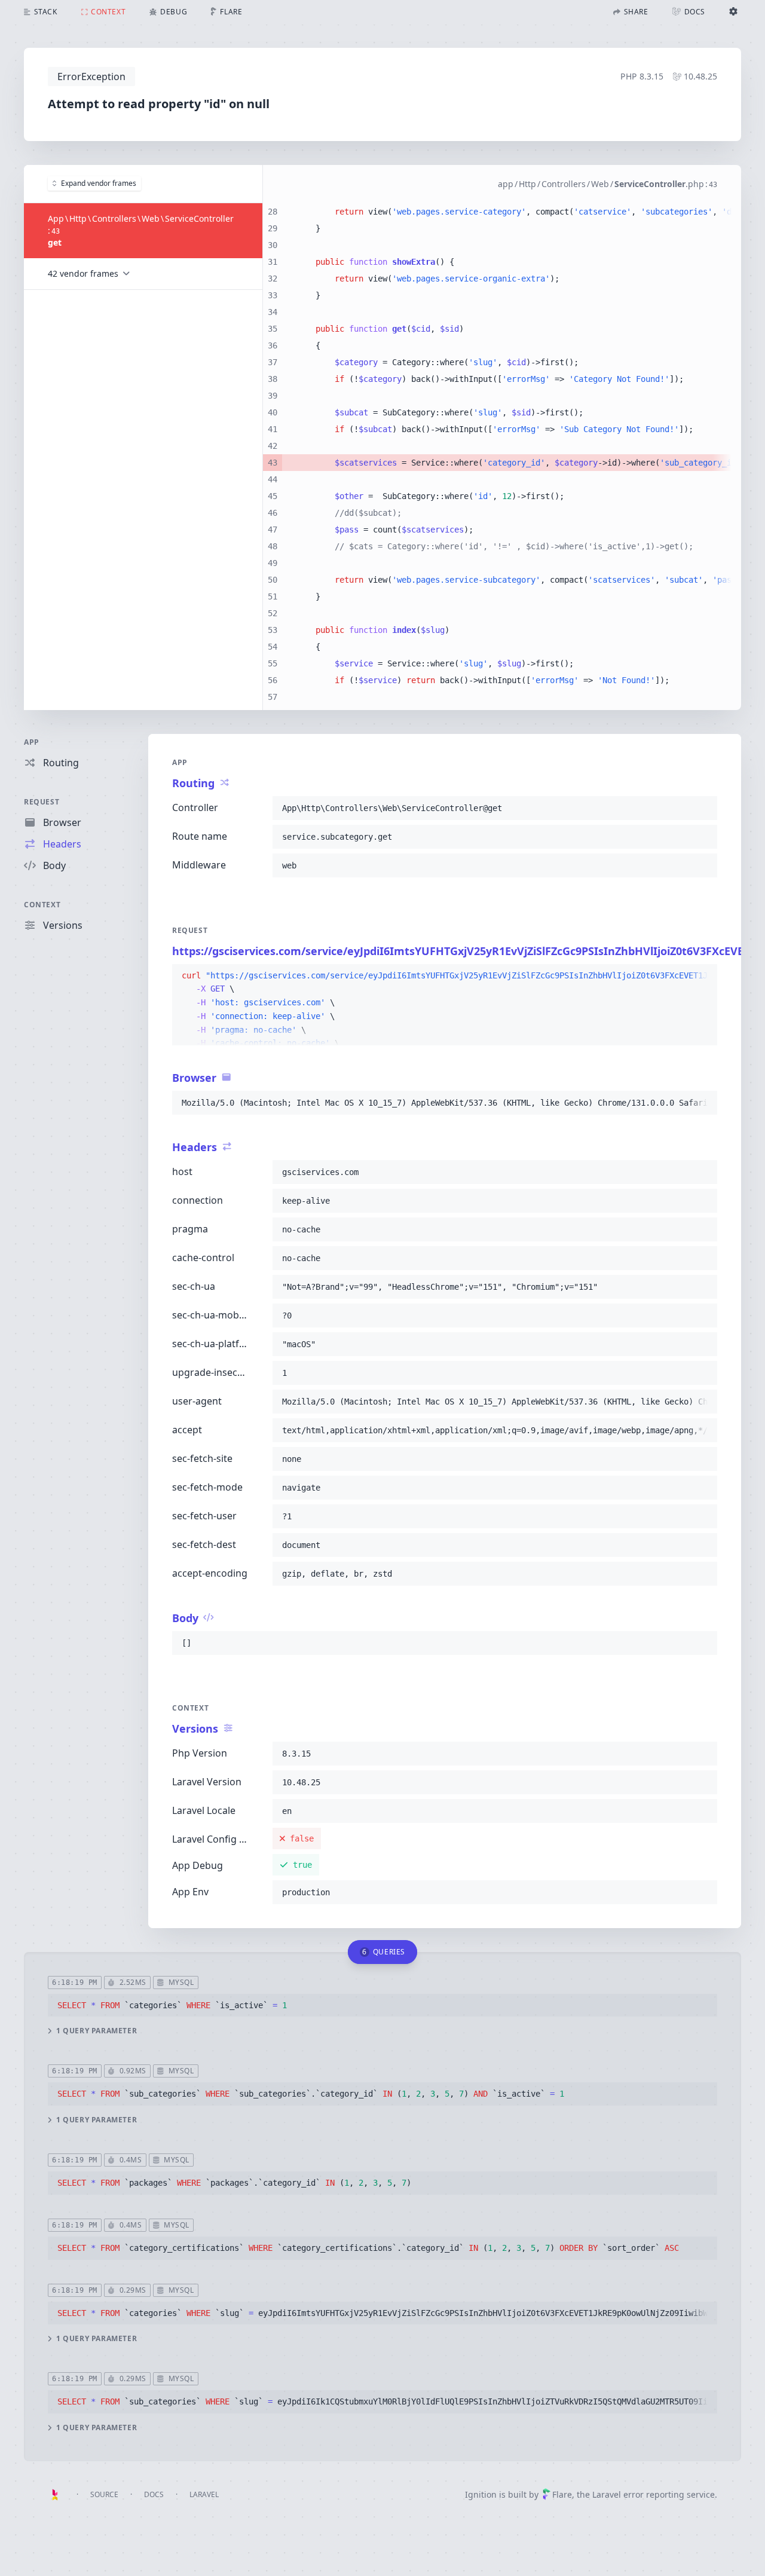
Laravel (204, 2494)
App (32, 742)
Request (42, 802)
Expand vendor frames (99, 183)
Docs (154, 2494)
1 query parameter (97, 2031)
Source (104, 2494)
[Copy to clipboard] (703, 808)
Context (42, 905)
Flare (562, 2494)
